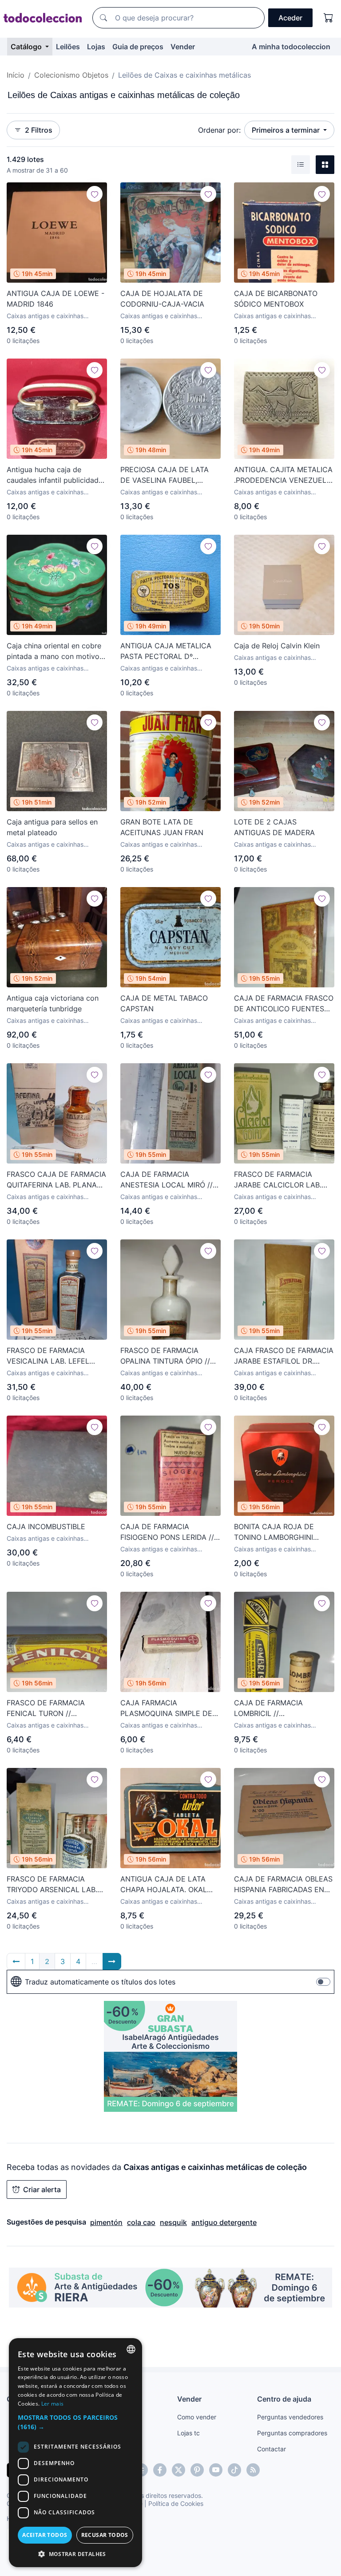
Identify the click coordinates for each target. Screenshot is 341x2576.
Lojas (96, 47)
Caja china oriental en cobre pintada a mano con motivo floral (54, 651)
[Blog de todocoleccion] (253, 2470)
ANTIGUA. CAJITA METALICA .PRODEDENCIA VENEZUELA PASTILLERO (283, 475)
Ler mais (52, 2404)
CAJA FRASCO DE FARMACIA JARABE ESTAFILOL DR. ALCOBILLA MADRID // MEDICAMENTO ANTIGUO (284, 1356)
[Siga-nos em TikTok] (234, 2470)
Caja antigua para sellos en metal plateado (52, 827)
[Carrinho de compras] (329, 18)
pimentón (106, 2222)
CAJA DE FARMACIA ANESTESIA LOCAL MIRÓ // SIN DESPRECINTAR (167, 1180)
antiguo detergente (224, 2222)
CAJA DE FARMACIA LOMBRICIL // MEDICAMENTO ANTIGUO (278, 1708)
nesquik (173, 2222)
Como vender (197, 2417)
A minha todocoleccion (291, 47)
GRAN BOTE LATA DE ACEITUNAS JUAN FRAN (162, 827)
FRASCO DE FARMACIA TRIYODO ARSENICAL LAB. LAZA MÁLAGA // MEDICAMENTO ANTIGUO (52, 1885)
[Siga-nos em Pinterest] (197, 2470)
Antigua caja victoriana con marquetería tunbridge (53, 1003)
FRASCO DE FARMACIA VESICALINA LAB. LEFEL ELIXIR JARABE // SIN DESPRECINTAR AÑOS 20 (50, 1356)
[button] (75, 2422)
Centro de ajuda (284, 2399)
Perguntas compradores (292, 2433)
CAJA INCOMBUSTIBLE (46, 1527)
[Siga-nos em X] (178, 2470)
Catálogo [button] (27, 47)
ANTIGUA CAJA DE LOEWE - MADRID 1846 (56, 299)
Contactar (272, 2449)
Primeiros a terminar (287, 130)
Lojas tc (188, 2433)
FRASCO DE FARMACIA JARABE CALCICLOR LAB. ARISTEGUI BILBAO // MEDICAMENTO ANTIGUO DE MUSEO (278, 1180)
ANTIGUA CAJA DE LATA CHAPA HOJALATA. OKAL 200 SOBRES (164, 1885)
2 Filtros (39, 130)
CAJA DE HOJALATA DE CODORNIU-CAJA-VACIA (162, 299)
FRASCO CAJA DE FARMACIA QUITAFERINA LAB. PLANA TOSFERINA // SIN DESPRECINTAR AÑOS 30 (56, 1180)
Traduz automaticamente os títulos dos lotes (100, 1982)
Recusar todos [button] (105, 2535)
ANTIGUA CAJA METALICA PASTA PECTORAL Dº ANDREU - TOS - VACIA (166, 651)
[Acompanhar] (95, 194)
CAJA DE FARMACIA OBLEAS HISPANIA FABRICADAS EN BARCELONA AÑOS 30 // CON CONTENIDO (283, 1885)
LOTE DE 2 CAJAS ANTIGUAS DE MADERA (274, 827)
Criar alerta (42, 2189)
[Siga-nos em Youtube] (216, 2470)
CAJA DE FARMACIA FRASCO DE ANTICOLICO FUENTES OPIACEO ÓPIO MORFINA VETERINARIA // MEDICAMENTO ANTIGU (284, 1004)
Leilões (68, 47)
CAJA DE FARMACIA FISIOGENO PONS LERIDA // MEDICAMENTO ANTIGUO (167, 1532)
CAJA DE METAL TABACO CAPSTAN (164, 1003)
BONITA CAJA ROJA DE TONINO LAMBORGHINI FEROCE (274, 1532)
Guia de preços (138, 47)
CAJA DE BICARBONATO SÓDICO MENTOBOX (276, 299)
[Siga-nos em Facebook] (160, 2470)
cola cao (141, 2222)
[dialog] (75, 2453)
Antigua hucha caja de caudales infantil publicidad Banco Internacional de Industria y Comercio (53, 475)
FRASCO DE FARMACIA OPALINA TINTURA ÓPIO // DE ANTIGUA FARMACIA (165, 1356)
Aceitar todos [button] (45, 2535)
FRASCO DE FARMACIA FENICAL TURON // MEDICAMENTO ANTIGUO (51, 1708)
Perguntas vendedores (290, 2417)
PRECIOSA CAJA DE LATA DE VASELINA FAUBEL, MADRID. (165, 475)
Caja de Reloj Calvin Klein (277, 646)
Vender (183, 47)
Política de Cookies (176, 2503)
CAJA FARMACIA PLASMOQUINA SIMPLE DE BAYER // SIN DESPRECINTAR (170, 1708)
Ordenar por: (219, 130)
